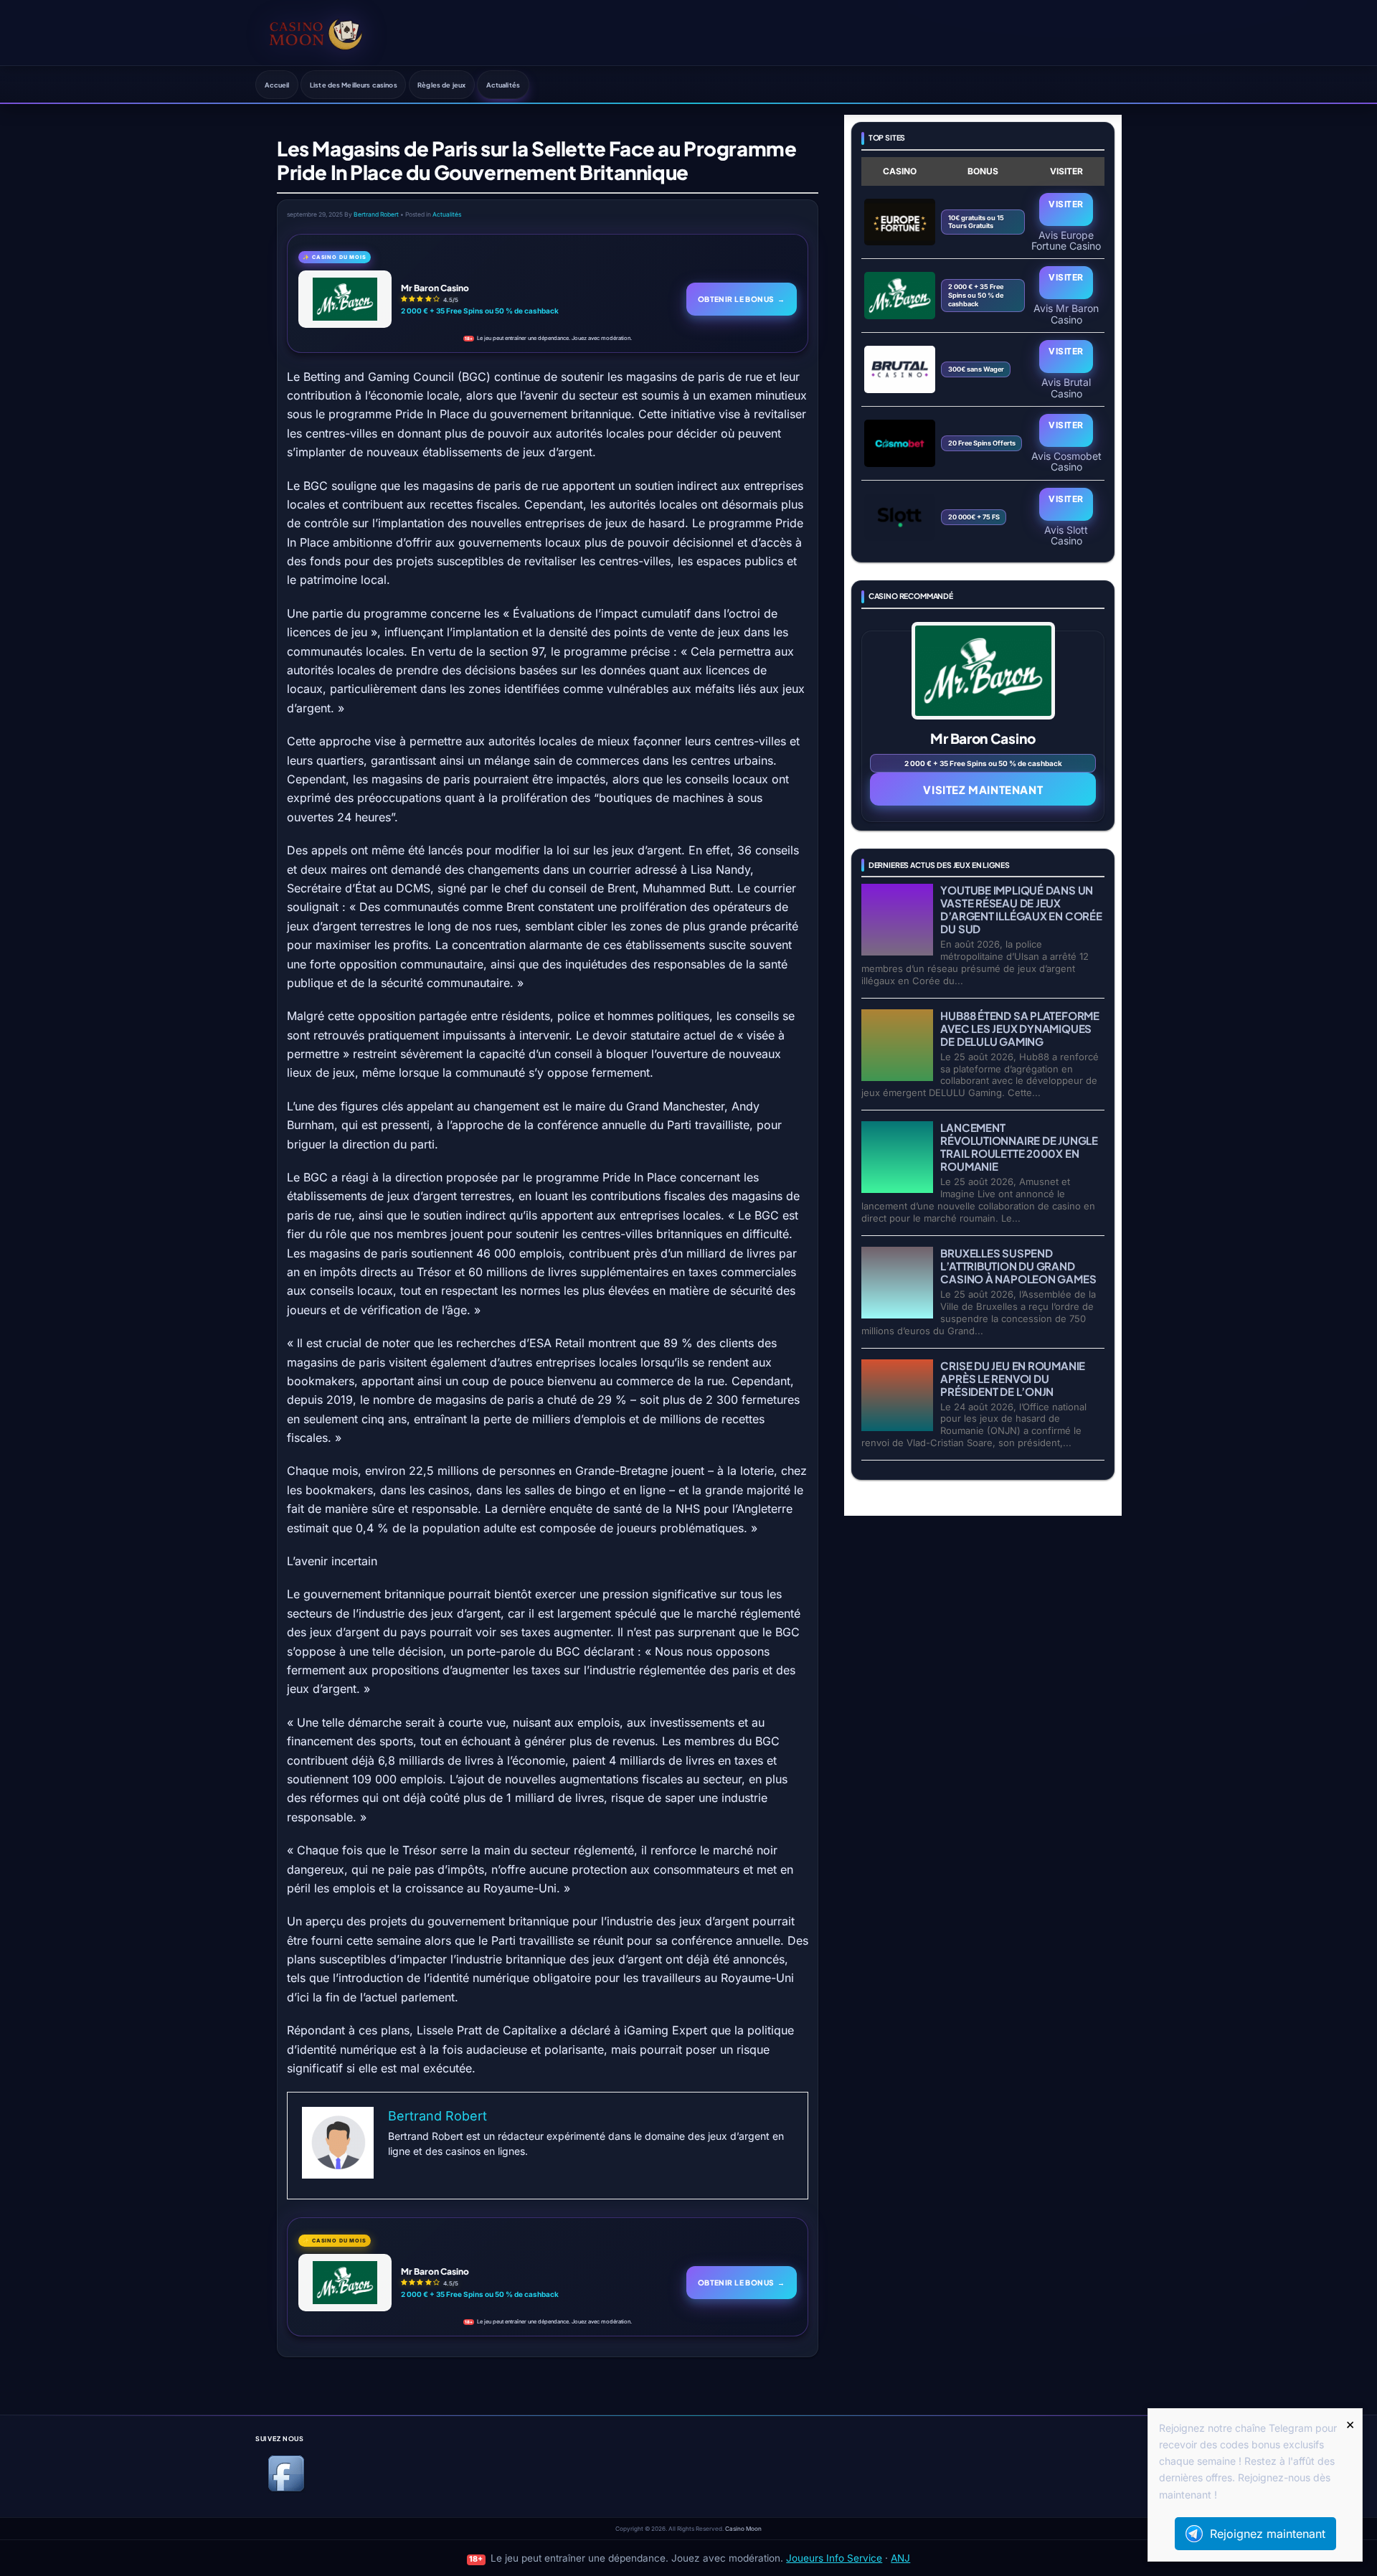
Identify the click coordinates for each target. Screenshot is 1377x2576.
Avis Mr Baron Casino (1066, 313)
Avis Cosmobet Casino (1066, 461)
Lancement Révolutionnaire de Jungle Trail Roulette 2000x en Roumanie (1019, 1147)
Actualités (503, 85)
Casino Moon (743, 2529)
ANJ (900, 2558)
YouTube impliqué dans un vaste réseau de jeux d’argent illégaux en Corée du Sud (1021, 909)
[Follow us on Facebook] (286, 2489)
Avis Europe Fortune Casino (1066, 240)
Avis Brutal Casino (1066, 387)
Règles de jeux (441, 85)
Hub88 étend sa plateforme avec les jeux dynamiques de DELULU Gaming (1019, 1028)
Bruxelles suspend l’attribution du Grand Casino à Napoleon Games (1018, 1266)
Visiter (1066, 204)
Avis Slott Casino (1066, 535)
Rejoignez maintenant (1268, 2534)
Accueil (277, 85)
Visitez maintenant (983, 789)
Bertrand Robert (376, 214)
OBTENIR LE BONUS (742, 299)
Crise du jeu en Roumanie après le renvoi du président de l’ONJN (1013, 1378)
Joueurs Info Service (834, 2558)
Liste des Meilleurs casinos (354, 85)
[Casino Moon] (316, 32)
